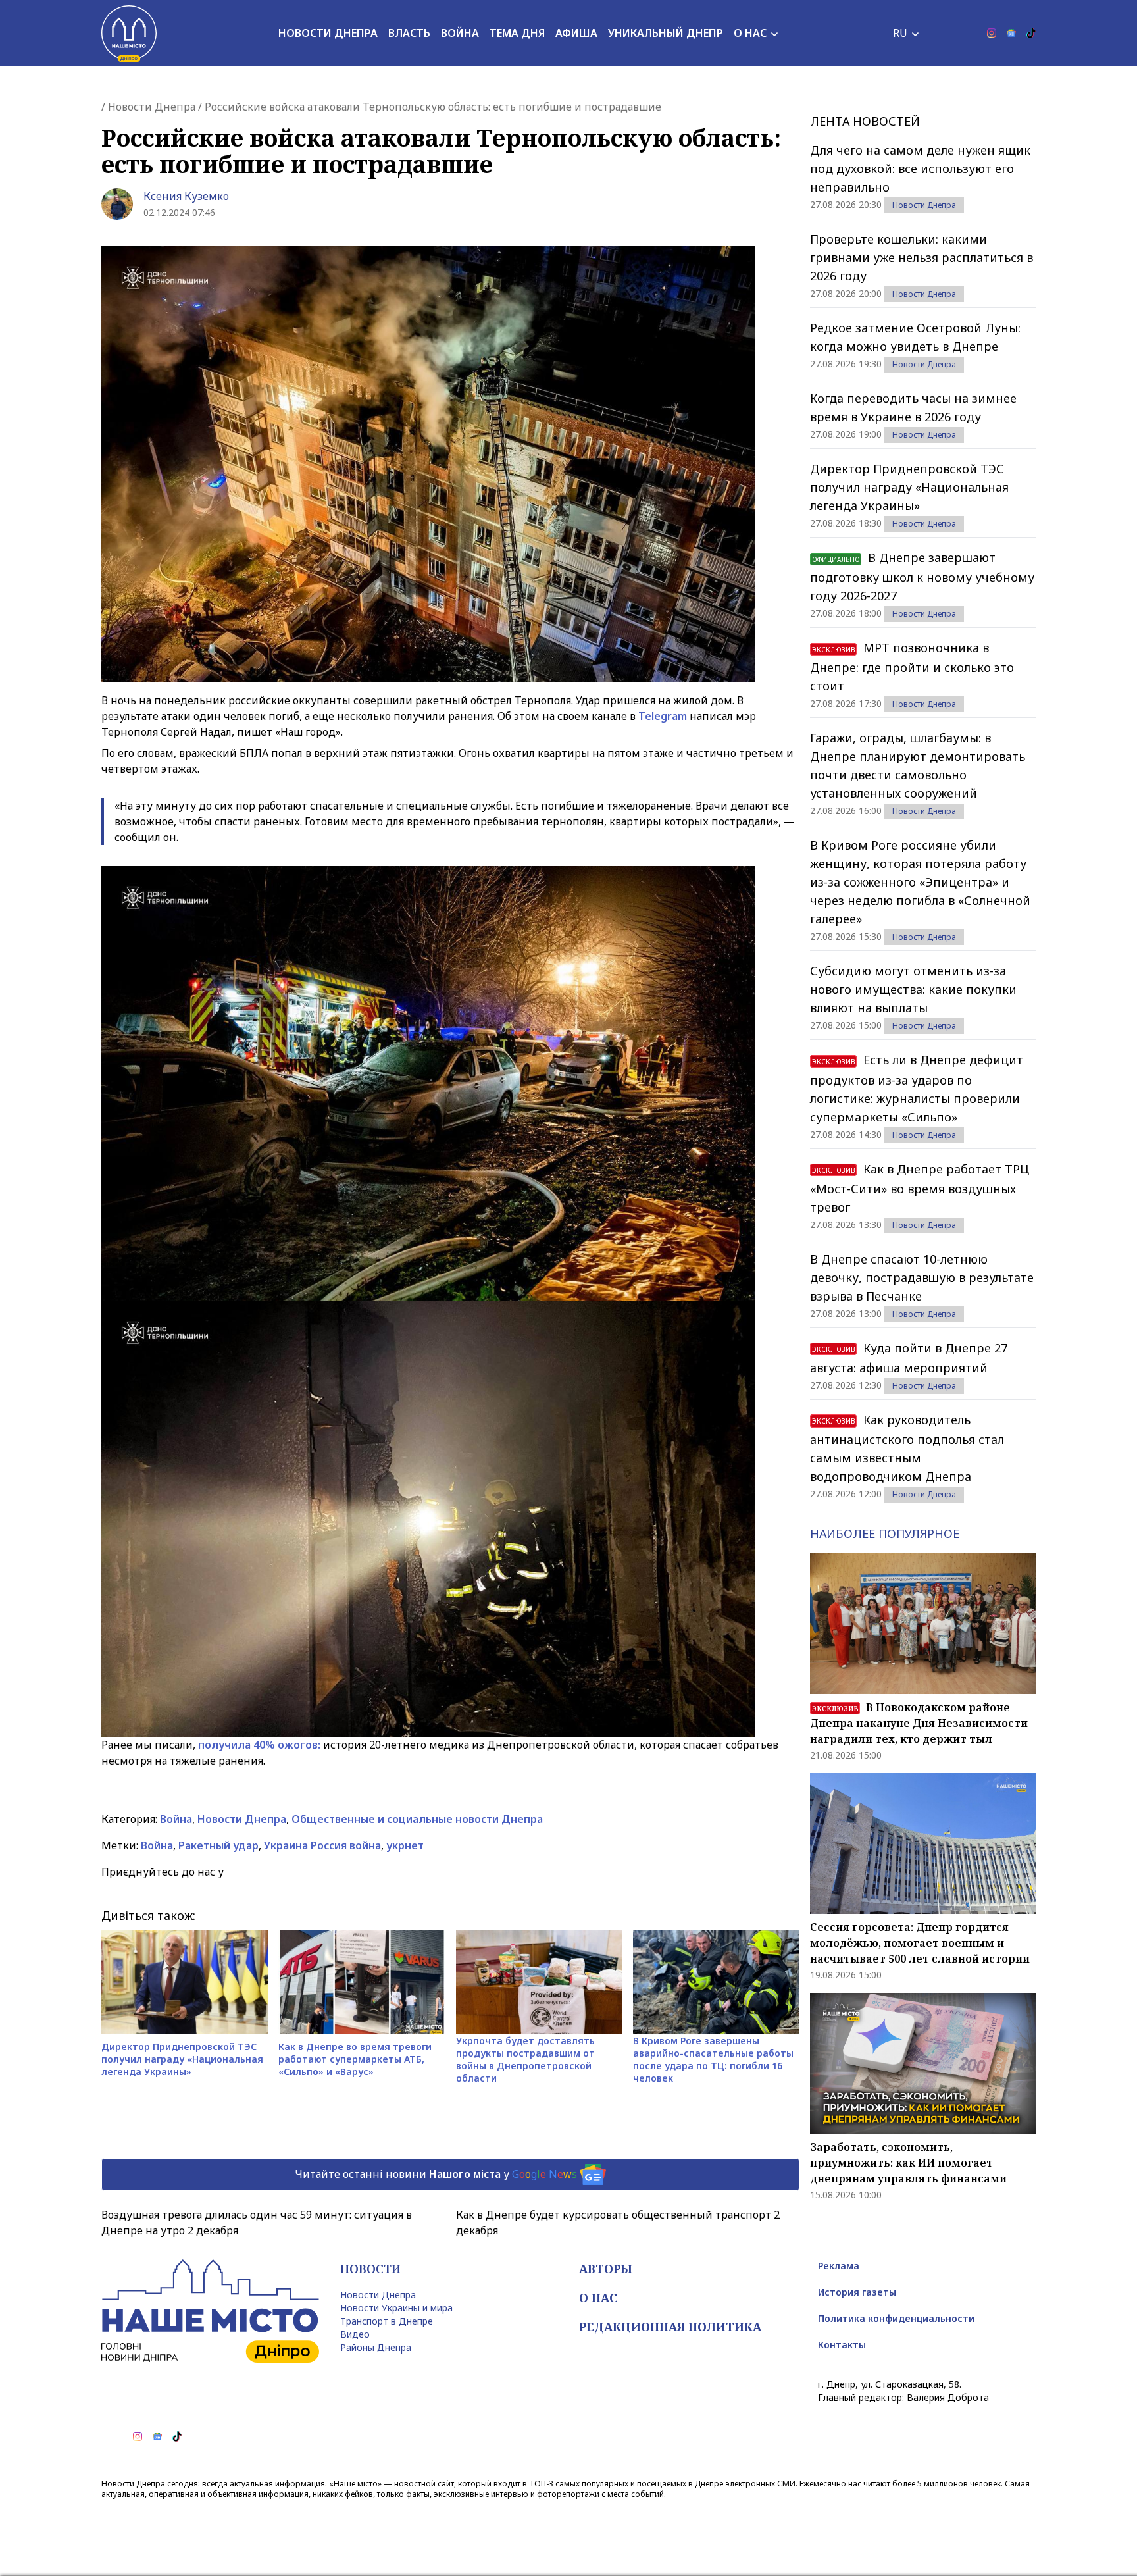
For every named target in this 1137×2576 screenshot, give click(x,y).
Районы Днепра (376, 2347)
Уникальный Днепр (666, 33)
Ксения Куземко (186, 196)
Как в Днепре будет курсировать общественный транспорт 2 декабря (618, 2223)
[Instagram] (992, 33)
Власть (409, 33)
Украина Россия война (322, 1845)
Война (460, 33)
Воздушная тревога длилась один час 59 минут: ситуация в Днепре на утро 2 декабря (257, 2223)
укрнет (405, 1845)
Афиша (576, 33)
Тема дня (517, 33)
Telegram (664, 716)
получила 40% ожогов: (259, 1745)
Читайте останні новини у (436, 2173)
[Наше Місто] (129, 33)
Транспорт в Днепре (387, 2321)
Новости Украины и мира (396, 2308)
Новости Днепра (328, 33)
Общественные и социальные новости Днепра (417, 1819)
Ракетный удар (218, 1845)
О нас (750, 33)
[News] (1011, 33)
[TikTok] (1031, 33)
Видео (355, 2334)
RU (900, 33)
